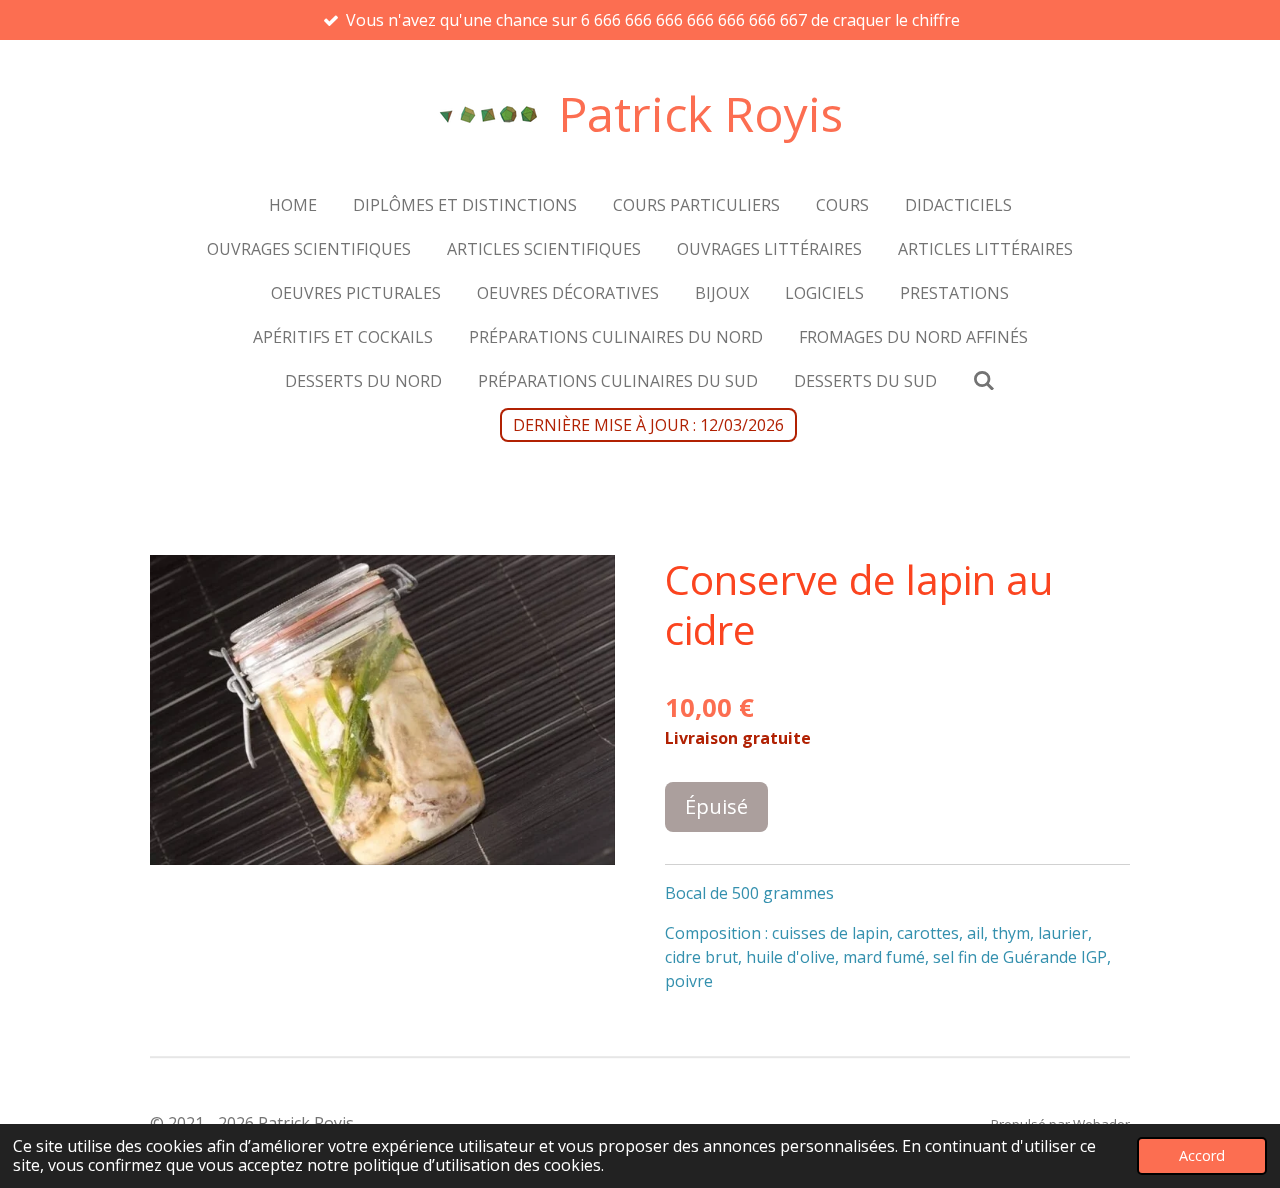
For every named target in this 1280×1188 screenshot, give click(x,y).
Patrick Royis (700, 113)
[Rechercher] (984, 380)
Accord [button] (1202, 1155)
